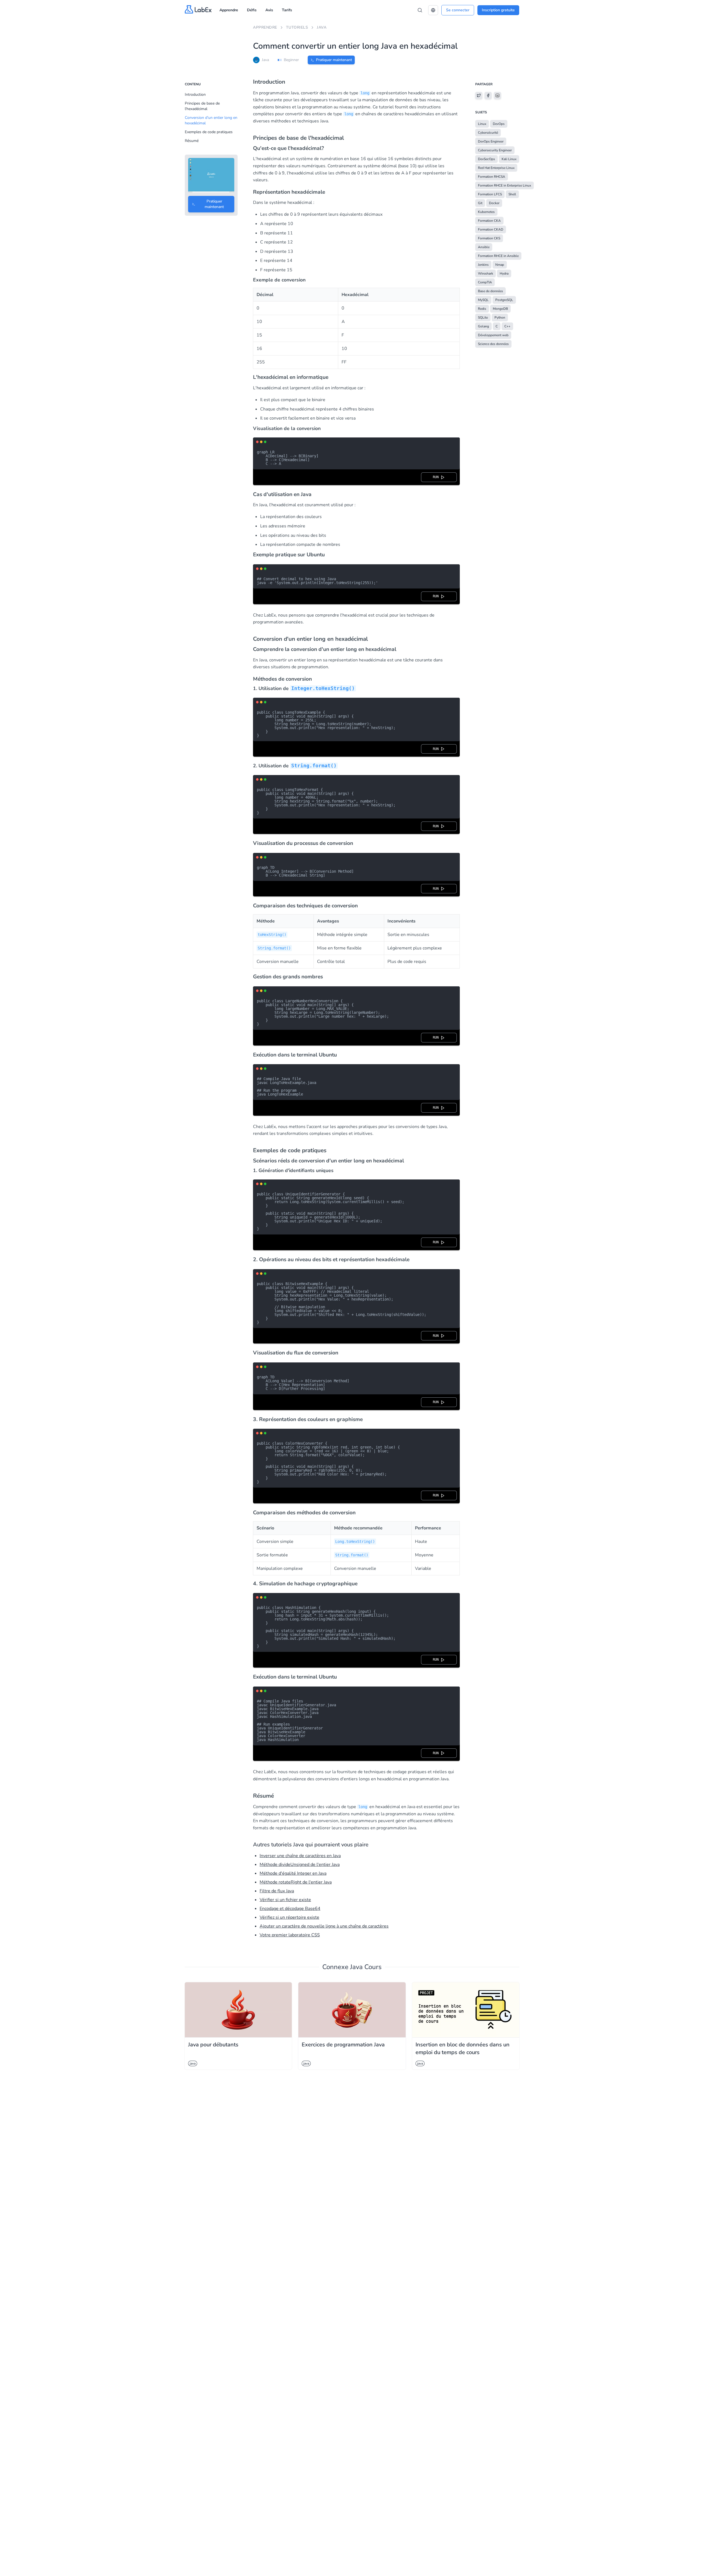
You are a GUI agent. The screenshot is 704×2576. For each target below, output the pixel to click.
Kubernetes (486, 212)
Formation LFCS (490, 194)
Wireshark (486, 273)
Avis (269, 10)
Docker (494, 203)
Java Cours (366, 1967)
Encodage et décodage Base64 (290, 1909)
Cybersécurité (488, 133)
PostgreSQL (504, 300)
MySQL (483, 300)
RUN (437, 477)
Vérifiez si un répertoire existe (289, 1917)
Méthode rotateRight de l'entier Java (296, 1882)
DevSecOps (486, 159)
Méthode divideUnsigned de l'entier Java (300, 1865)
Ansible (484, 247)
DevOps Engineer (491, 141)
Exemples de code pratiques (209, 132)
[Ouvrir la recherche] (420, 10)
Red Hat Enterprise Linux (496, 168)
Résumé (192, 141)
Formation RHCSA (492, 177)
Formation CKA (489, 221)
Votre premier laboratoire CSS (290, 1935)
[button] (433, 10)
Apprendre (229, 10)
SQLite (483, 317)
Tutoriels (297, 27)
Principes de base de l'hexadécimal (202, 106)
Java (322, 27)
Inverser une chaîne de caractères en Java (300, 1856)
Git (480, 203)
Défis (252, 10)
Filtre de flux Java (277, 1891)
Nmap (500, 265)
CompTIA (485, 282)
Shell (512, 194)
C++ (507, 326)
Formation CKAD (491, 229)
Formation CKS (489, 238)
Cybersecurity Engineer (495, 150)
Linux (482, 124)
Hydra (504, 273)
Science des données (493, 344)
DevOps (499, 124)
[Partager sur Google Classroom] (497, 95)
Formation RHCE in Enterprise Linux (504, 185)
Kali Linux (509, 159)
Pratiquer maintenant (334, 60)
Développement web (493, 335)
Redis (482, 309)
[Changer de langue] (433, 10)
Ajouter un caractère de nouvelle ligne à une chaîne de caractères (324, 1926)
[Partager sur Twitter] (479, 95)
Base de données (490, 291)
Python (500, 317)
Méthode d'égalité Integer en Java (293, 1873)
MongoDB (500, 309)
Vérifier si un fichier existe (285, 1900)
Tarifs (287, 10)
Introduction (195, 95)
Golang (483, 326)
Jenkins (483, 265)
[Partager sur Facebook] (488, 95)
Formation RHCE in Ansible (498, 256)
